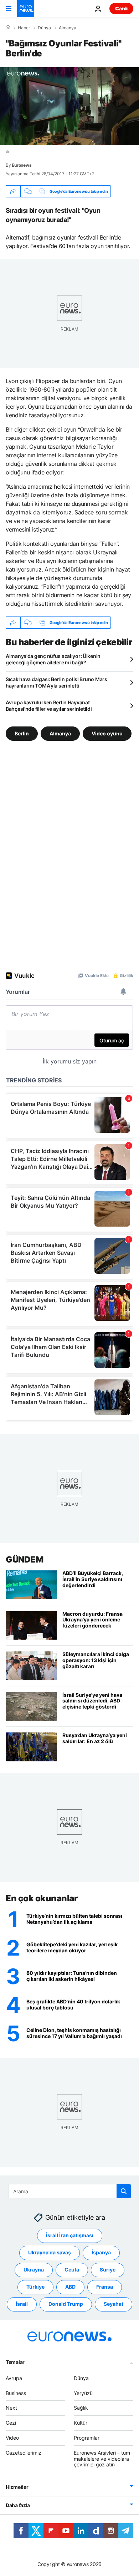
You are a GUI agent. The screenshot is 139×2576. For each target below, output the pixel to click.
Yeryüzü (83, 2393)
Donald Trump (66, 2304)
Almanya (68, 28)
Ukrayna (34, 2270)
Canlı (121, 8)
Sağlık (81, 2408)
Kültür (81, 2423)
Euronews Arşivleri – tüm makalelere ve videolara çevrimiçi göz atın (102, 2459)
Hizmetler (17, 2487)
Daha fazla (18, 2505)
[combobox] (70, 2191)
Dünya (44, 28)
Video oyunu (107, 733)
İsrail (22, 2304)
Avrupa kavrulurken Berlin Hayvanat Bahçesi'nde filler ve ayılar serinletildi (49, 706)
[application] (69, 106)
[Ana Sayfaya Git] (26, 9)
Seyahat (114, 2304)
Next (11, 2408)
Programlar (87, 2438)
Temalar (15, 2362)
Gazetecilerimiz (24, 2453)
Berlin (22, 733)
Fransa (105, 2287)
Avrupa (14, 2378)
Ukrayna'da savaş (50, 2252)
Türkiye (35, 2287)
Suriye (108, 2270)
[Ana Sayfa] (8, 27)
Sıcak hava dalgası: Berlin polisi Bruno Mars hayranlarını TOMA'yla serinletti (56, 682)
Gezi (11, 2423)
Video (12, 2438)
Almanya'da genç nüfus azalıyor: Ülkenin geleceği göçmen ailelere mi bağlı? (53, 659)
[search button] (124, 2191)
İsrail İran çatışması (70, 2235)
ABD (70, 2287)
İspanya (101, 2252)
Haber (24, 28)
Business (16, 2393)
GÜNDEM (24, 1559)
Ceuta (72, 2270)
